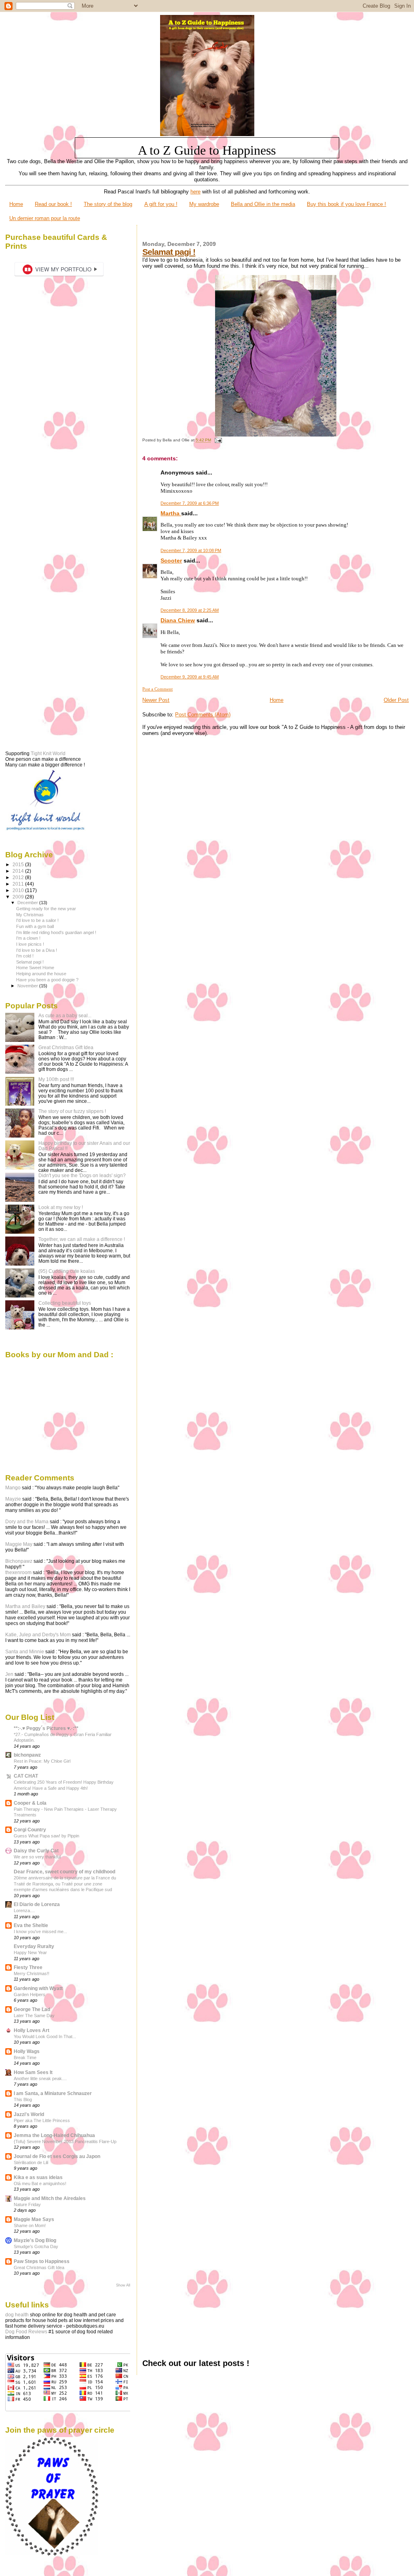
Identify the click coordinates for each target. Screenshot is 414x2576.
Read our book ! (53, 204)
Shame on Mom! (30, 2225)
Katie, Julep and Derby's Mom (38, 1635)
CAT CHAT (26, 1776)
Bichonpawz (19, 1561)
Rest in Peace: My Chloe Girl (42, 1761)
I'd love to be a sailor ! (37, 920)
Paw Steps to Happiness (42, 2261)
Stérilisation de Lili (31, 2162)
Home (16, 204)
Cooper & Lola (30, 1803)
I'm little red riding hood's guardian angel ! (56, 932)
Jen (9, 1674)
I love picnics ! (30, 944)
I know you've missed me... (40, 1931)
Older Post (396, 700)
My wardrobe (204, 204)
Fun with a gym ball (35, 926)
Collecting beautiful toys (65, 1303)
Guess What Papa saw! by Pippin (46, 1836)
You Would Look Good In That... (45, 2036)
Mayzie (13, 1499)
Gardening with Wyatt (38, 1988)
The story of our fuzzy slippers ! (72, 1111)
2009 (19, 897)
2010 (19, 890)
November (28, 986)
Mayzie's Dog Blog (35, 2240)
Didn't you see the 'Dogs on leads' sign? (82, 1175)
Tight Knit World (48, 754)
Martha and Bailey (25, 1606)
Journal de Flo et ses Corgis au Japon (57, 2156)
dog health (17, 2315)
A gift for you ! (161, 204)
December (28, 903)
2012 (19, 877)
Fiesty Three (28, 1967)
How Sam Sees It (33, 2072)
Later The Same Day (34, 2015)
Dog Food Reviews (26, 2332)
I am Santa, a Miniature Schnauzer (53, 2093)
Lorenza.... (24, 1910)
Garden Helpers (30, 1994)
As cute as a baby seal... (65, 1015)
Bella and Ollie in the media (263, 204)
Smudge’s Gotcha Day (36, 2246)
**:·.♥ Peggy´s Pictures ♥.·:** (46, 1728)
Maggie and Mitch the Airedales (50, 2198)
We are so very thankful (37, 1857)
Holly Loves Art (32, 2030)
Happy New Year (30, 1952)
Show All (123, 2285)
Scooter (171, 561)
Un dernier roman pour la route (45, 218)
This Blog (23, 2099)
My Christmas (30, 915)
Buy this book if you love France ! (346, 204)
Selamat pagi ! (169, 252)
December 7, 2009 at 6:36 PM (190, 503)
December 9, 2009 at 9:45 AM (190, 677)
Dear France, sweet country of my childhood (64, 1872)
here (195, 192)
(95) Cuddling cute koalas (67, 1271)
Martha (171, 513)
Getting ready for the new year (46, 909)
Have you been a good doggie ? (47, 980)
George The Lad (32, 2009)
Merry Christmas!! (32, 1973)
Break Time (25, 2057)
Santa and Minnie (25, 1652)
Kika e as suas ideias (38, 2177)
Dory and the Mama (27, 1522)
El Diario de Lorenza (37, 1904)
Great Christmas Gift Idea (66, 1047)
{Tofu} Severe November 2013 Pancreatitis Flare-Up (65, 2141)
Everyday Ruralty (34, 1946)
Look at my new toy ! (61, 1207)
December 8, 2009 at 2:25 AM (190, 610)
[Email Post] (217, 440)
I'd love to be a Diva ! (37, 950)
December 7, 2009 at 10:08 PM (191, 550)
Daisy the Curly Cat (36, 1851)
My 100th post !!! (56, 1079)
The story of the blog (108, 204)
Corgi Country (30, 1830)
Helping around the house (41, 974)
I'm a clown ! (28, 938)
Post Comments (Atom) (203, 715)
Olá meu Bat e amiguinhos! (40, 2183)
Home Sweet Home (35, 968)
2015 (19, 864)
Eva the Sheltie (31, 1925)
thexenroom (18, 1572)
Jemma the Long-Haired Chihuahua (54, 2135)
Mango (13, 1488)
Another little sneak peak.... (40, 2078)
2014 (19, 871)
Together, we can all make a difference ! (82, 1239)
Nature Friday (27, 2204)
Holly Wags (27, 2051)
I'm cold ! (25, 956)
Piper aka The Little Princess (42, 2120)
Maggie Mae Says (34, 2219)
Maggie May (19, 1544)
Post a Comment (157, 689)
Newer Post (156, 700)
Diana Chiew (178, 620)
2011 (19, 884)
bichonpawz (27, 1755)
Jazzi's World (29, 2114)
